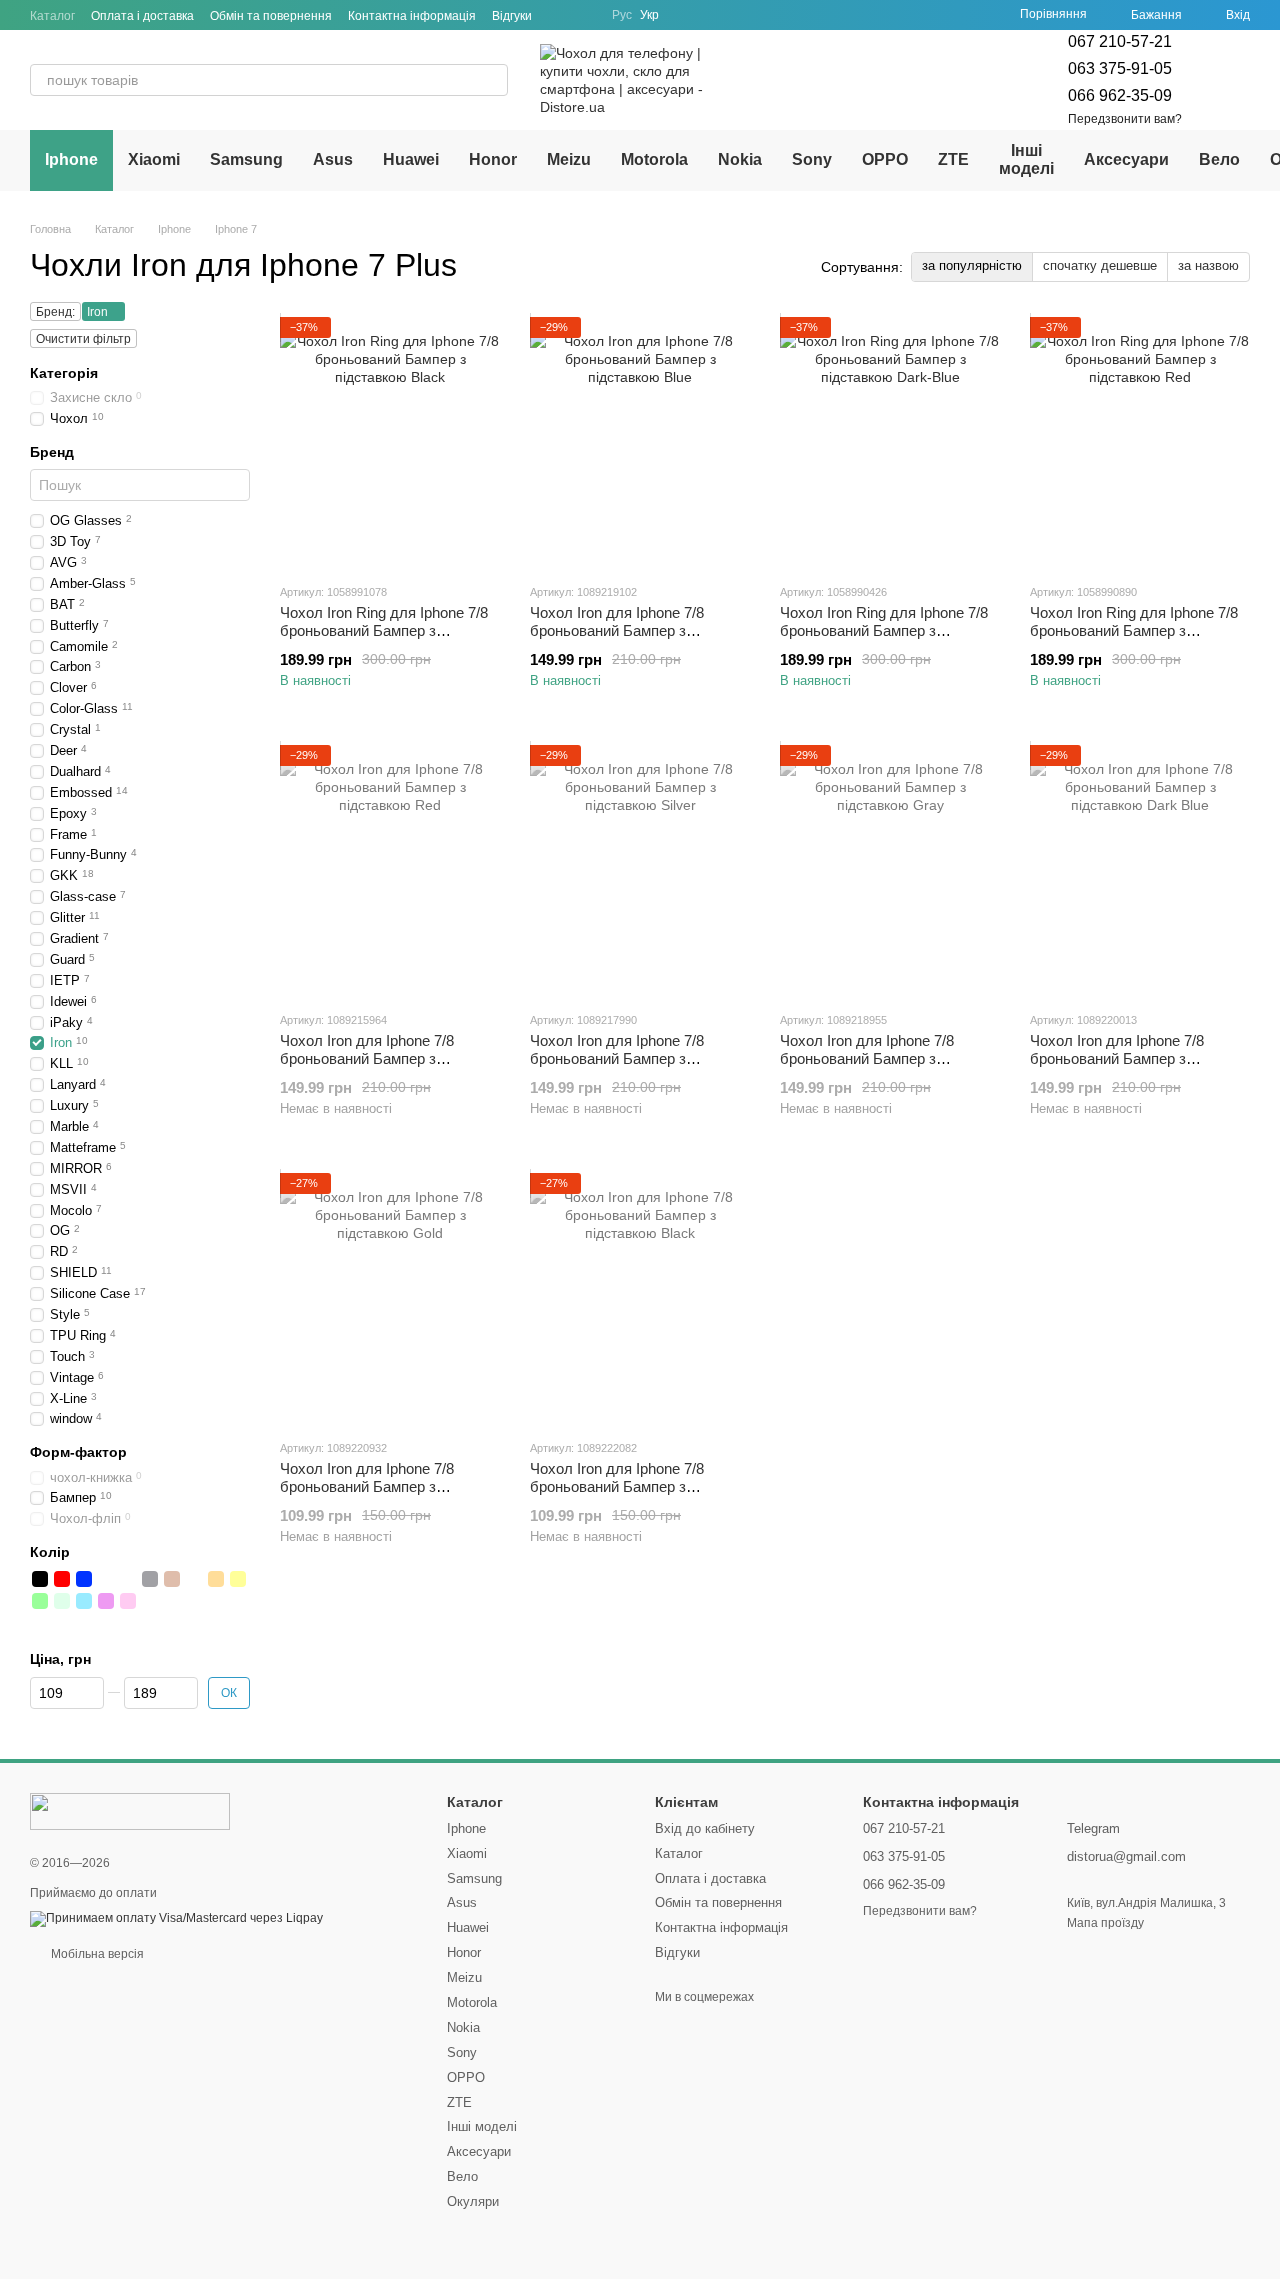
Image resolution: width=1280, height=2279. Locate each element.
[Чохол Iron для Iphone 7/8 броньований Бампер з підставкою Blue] (640, 442)
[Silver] (128, 1579)
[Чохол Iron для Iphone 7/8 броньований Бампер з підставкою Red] (390, 870)
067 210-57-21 (1120, 41)
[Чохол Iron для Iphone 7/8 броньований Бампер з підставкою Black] (640, 1298)
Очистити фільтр (83, 339)
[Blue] (84, 1579)
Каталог (52, 16)
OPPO (885, 159)
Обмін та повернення (271, 16)
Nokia (740, 159)
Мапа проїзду (1105, 1923)
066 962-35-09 (1120, 95)
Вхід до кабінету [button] (705, 1828)
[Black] (40, 1579)
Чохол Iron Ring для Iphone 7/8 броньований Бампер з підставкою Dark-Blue (884, 630)
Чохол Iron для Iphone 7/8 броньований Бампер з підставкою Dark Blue (1117, 1058)
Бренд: (55, 312)
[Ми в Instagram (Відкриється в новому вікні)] (584, 15)
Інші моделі (1026, 159)
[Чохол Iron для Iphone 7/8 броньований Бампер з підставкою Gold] (390, 1298)
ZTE (953, 159)
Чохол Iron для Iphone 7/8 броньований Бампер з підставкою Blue (617, 630)
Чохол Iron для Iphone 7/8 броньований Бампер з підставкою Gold (367, 1486)
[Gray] (150, 1579)
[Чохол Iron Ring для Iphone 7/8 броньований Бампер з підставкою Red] (1140, 442)
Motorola (654, 159)
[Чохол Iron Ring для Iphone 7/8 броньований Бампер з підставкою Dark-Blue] (890, 442)
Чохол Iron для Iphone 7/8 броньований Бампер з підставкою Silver (617, 1058)
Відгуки (512, 16)
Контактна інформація (412, 16)
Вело (1219, 159)
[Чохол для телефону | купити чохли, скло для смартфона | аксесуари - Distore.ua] (130, 1810)
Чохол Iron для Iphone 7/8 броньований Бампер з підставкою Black (617, 1486)
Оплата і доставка (142, 16)
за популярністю (972, 265)
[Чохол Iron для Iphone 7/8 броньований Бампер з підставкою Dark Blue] (1140, 870)
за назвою (1208, 265)
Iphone (71, 159)
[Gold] (106, 1579)
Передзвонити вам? (1125, 119)
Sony (812, 159)
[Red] (62, 1579)
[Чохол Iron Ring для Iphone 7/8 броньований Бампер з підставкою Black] (390, 442)
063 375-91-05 (1120, 68)
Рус (622, 15)
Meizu (569, 159)
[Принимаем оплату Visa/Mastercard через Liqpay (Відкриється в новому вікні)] (176, 1918)
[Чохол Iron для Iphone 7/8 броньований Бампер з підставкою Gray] (890, 870)
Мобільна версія (96, 1954)
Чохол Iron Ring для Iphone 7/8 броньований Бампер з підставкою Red (1134, 630)
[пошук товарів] (492, 80)
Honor (493, 159)
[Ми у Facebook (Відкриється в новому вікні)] (560, 15)
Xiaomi (154, 159)
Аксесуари (1126, 159)
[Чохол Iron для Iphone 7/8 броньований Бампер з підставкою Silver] (640, 870)
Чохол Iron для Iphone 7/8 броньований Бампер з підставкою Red (367, 1058)
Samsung (246, 159)
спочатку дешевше (1100, 265)
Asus (333, 159)
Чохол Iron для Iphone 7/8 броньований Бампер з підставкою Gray (867, 1058)
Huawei (411, 159)
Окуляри (473, 2201)
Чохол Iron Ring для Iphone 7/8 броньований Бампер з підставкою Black (384, 630)
